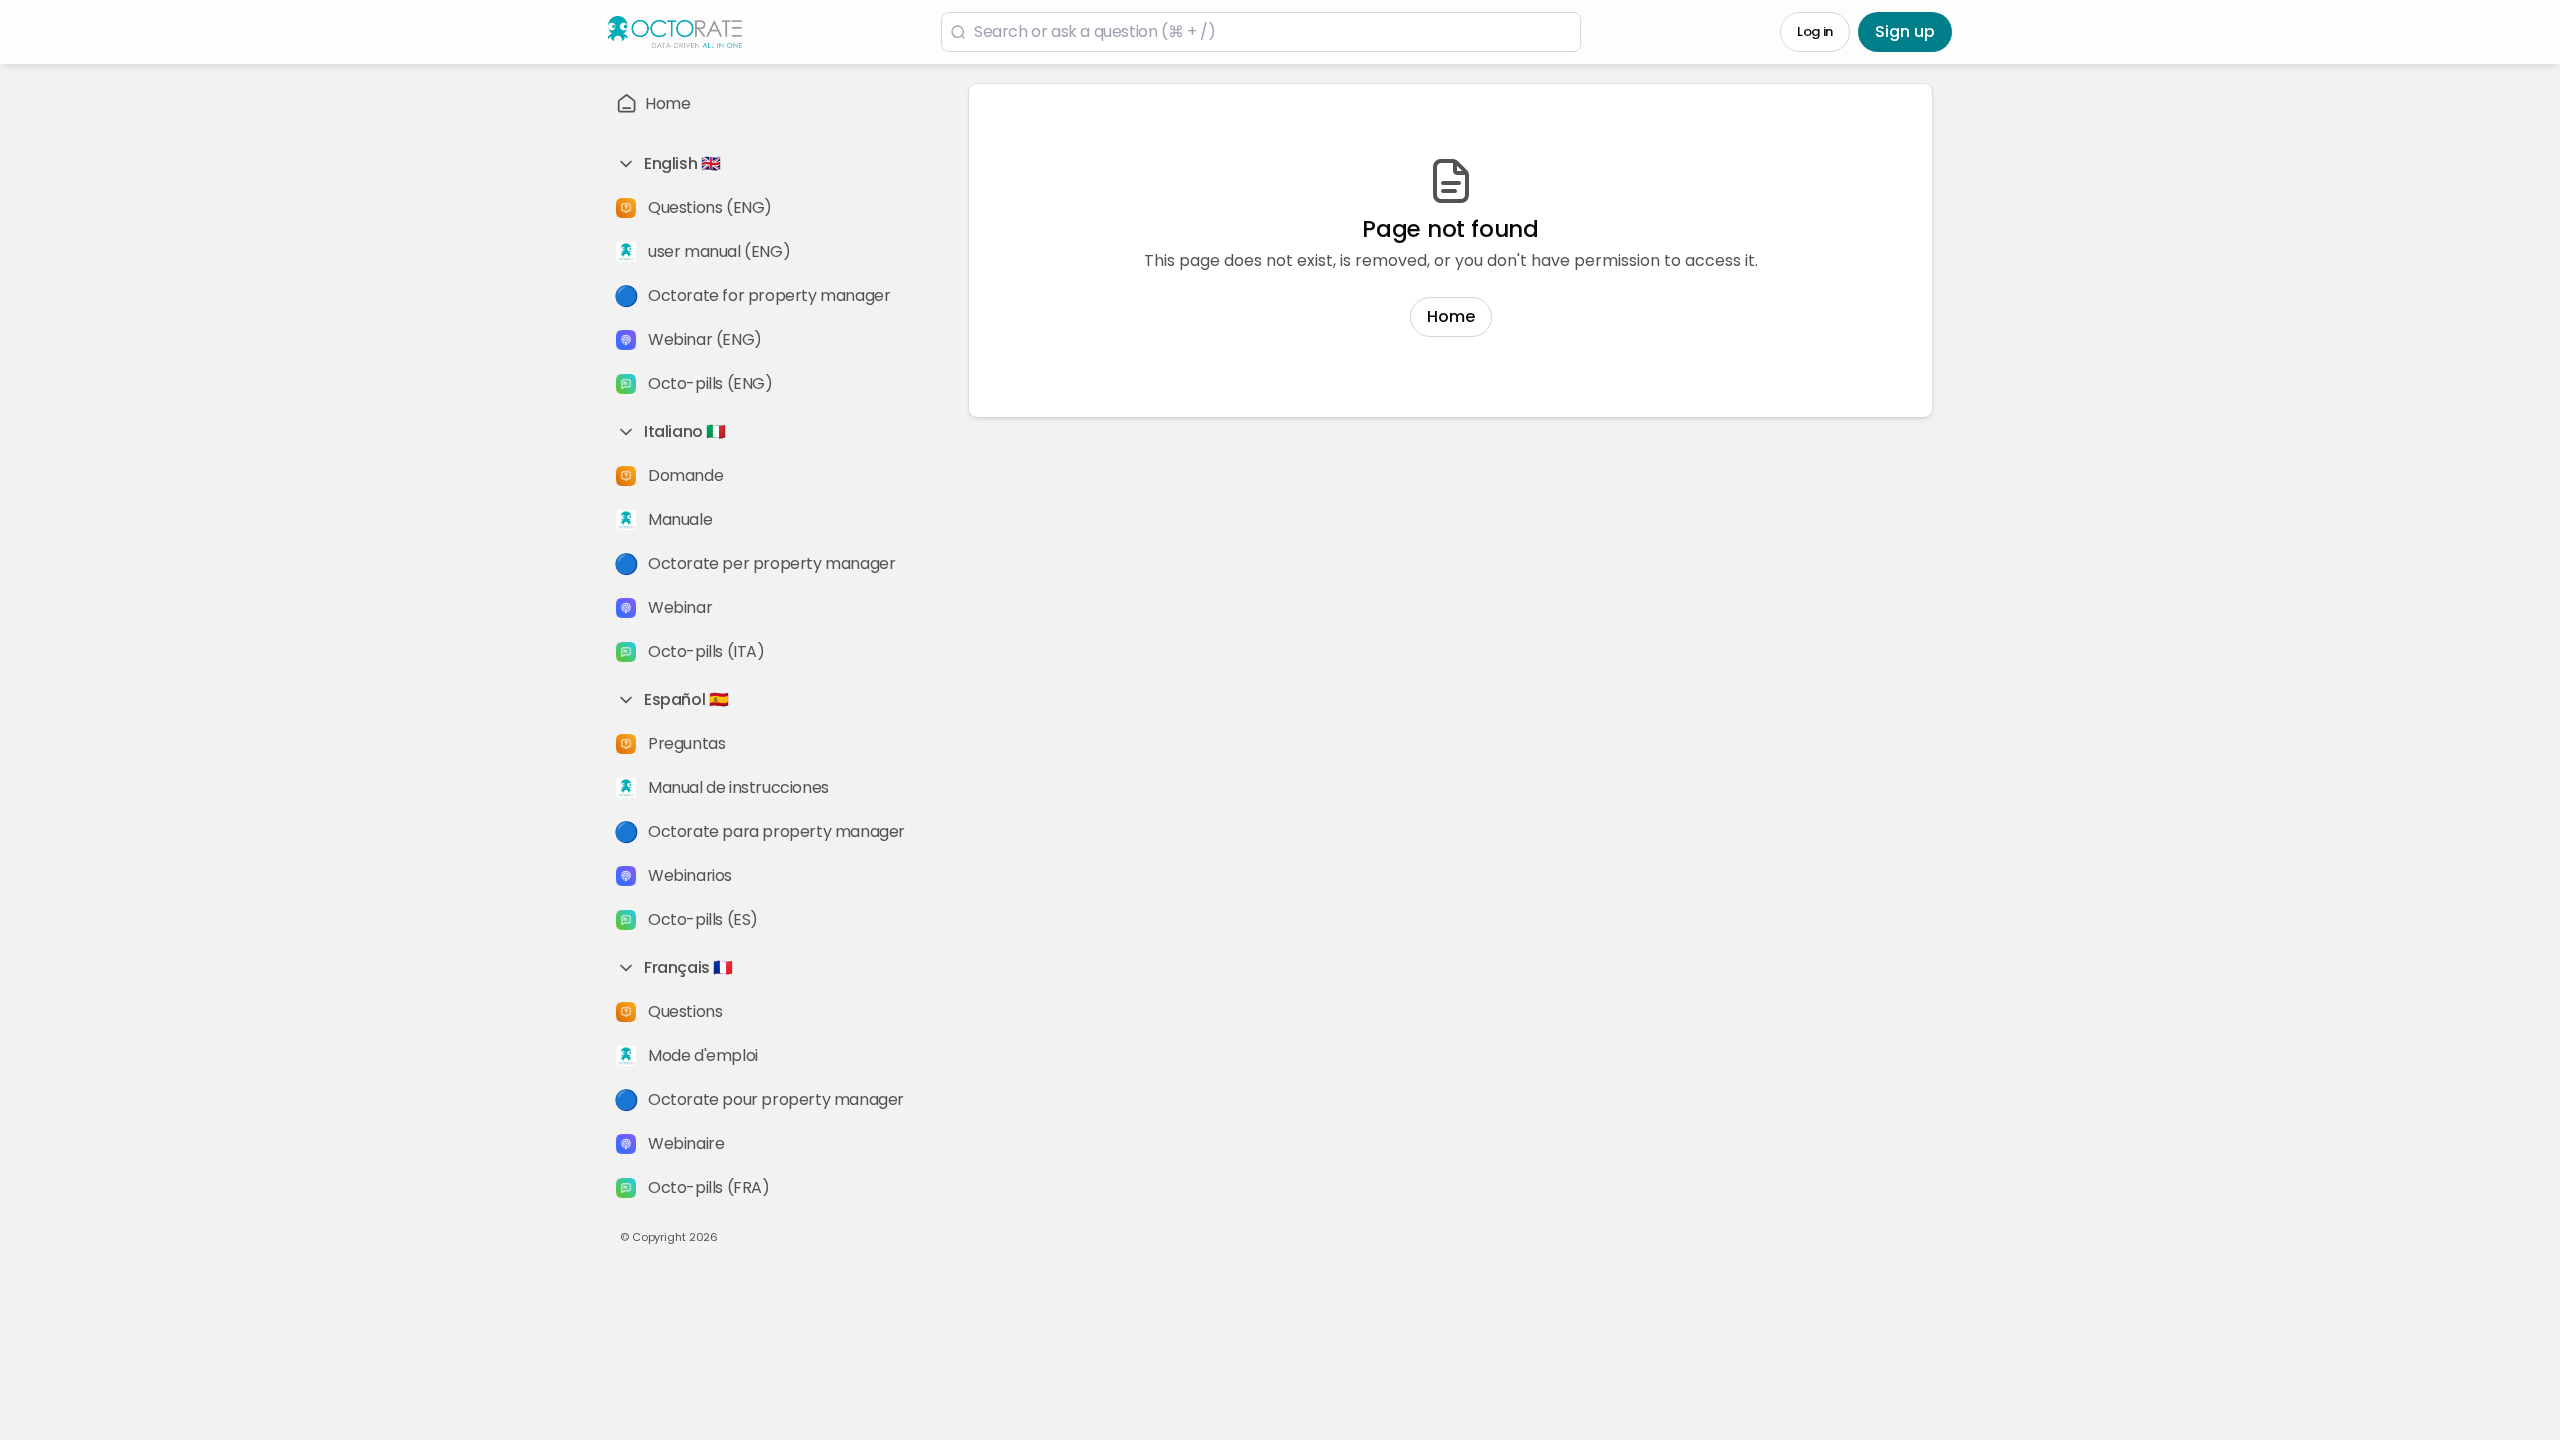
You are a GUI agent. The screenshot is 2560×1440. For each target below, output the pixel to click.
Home (1451, 316)
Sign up (1905, 31)
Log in (1815, 31)
